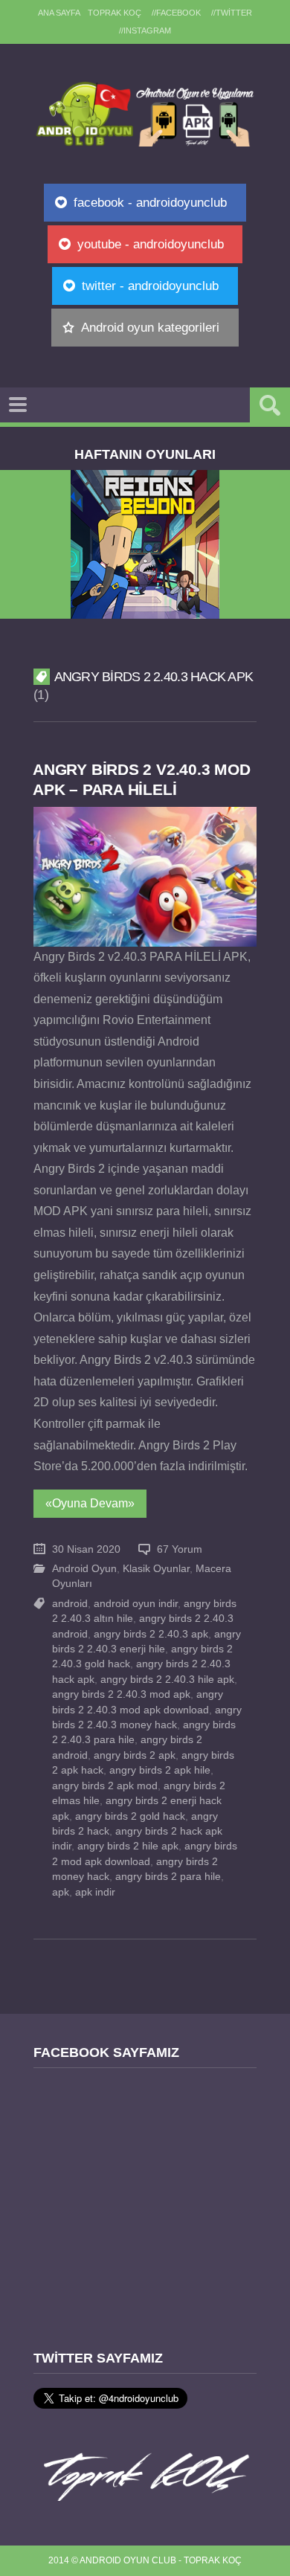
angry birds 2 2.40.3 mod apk (121, 1694)
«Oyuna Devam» (90, 1503)
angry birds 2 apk (135, 1755)
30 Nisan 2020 (86, 1549)
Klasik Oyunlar (156, 1569)
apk (61, 1892)
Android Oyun (84, 1569)
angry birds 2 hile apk (128, 1846)
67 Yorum (180, 1549)
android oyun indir (136, 1604)
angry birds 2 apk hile (160, 1770)
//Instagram (145, 30)
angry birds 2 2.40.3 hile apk (167, 1680)
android (70, 1604)
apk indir (95, 1892)
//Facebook (176, 13)
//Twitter (232, 13)
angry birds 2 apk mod (105, 1786)
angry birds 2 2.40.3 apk (151, 1634)
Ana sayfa (59, 13)
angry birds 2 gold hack (130, 1816)
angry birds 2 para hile (168, 1877)
